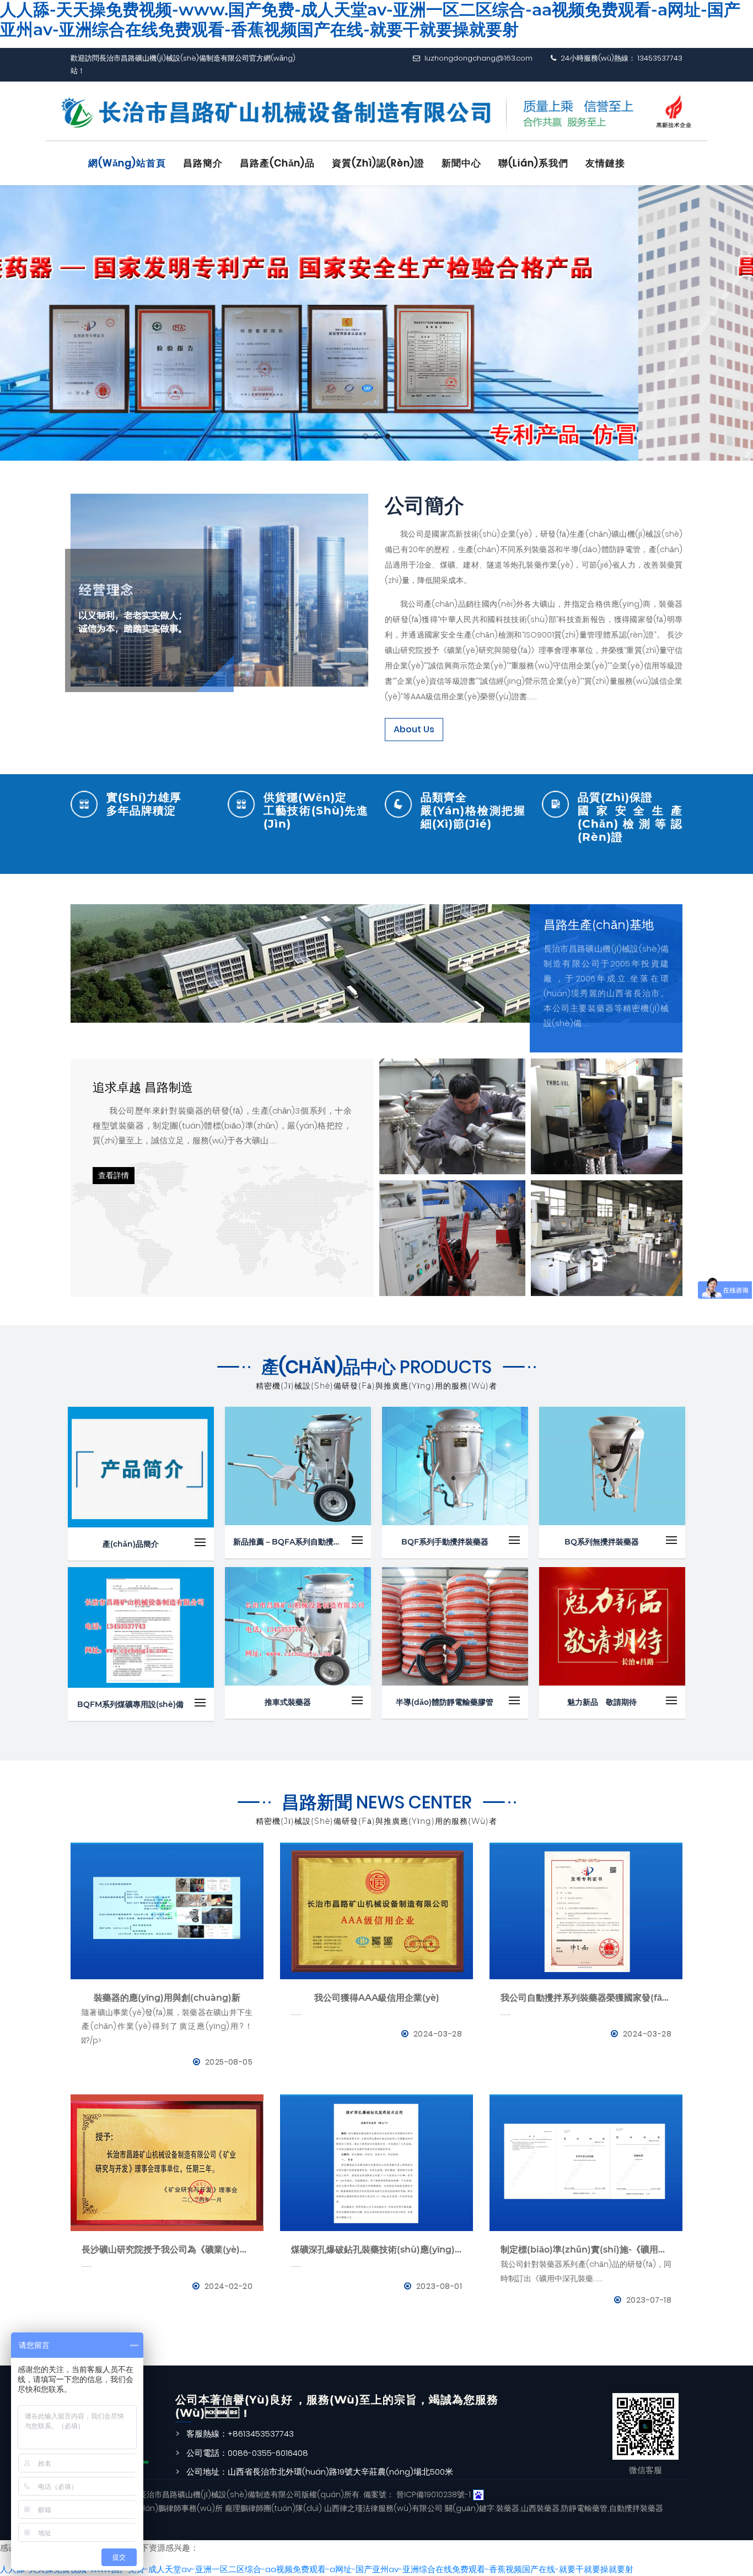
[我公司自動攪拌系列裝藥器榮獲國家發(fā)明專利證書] (586, 1911)
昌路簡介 (203, 163)
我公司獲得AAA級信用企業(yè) (377, 1998)
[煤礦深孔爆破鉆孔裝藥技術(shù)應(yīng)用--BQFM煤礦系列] (376, 2163)
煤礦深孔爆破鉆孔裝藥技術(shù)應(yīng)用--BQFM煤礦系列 (376, 2250)
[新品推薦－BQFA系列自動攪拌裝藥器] (298, 1466)
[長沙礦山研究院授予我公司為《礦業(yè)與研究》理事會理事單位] (167, 2163)
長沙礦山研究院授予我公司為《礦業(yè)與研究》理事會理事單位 (167, 2250)
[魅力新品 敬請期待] (612, 1626)
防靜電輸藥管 (584, 2508)
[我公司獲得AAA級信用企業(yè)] (376, 1911)
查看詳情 (114, 1175)
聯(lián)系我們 (533, 163)
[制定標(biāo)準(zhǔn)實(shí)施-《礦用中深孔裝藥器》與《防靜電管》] (586, 2163)
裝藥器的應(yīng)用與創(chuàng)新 (167, 1998)
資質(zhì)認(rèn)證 (378, 163)
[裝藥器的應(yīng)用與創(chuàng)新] (167, 1911)
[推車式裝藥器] (298, 1626)
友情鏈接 (605, 163)
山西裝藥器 (540, 2508)
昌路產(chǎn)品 (277, 163)
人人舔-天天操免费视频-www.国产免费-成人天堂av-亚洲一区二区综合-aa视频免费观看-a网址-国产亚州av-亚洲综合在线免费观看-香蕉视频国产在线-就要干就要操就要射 (317, 2569)
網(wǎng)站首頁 (127, 163)
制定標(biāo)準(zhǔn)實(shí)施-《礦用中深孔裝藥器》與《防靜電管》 (586, 2250)
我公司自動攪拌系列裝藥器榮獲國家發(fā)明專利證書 (586, 1998)
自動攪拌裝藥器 (636, 2508)
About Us (414, 729)
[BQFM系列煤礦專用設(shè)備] (141, 1627)
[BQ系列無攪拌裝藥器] (612, 1466)
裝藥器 (508, 2508)
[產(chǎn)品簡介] (141, 1467)
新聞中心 (461, 163)
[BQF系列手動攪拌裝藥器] (455, 1466)
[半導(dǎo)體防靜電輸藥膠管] (455, 1626)
